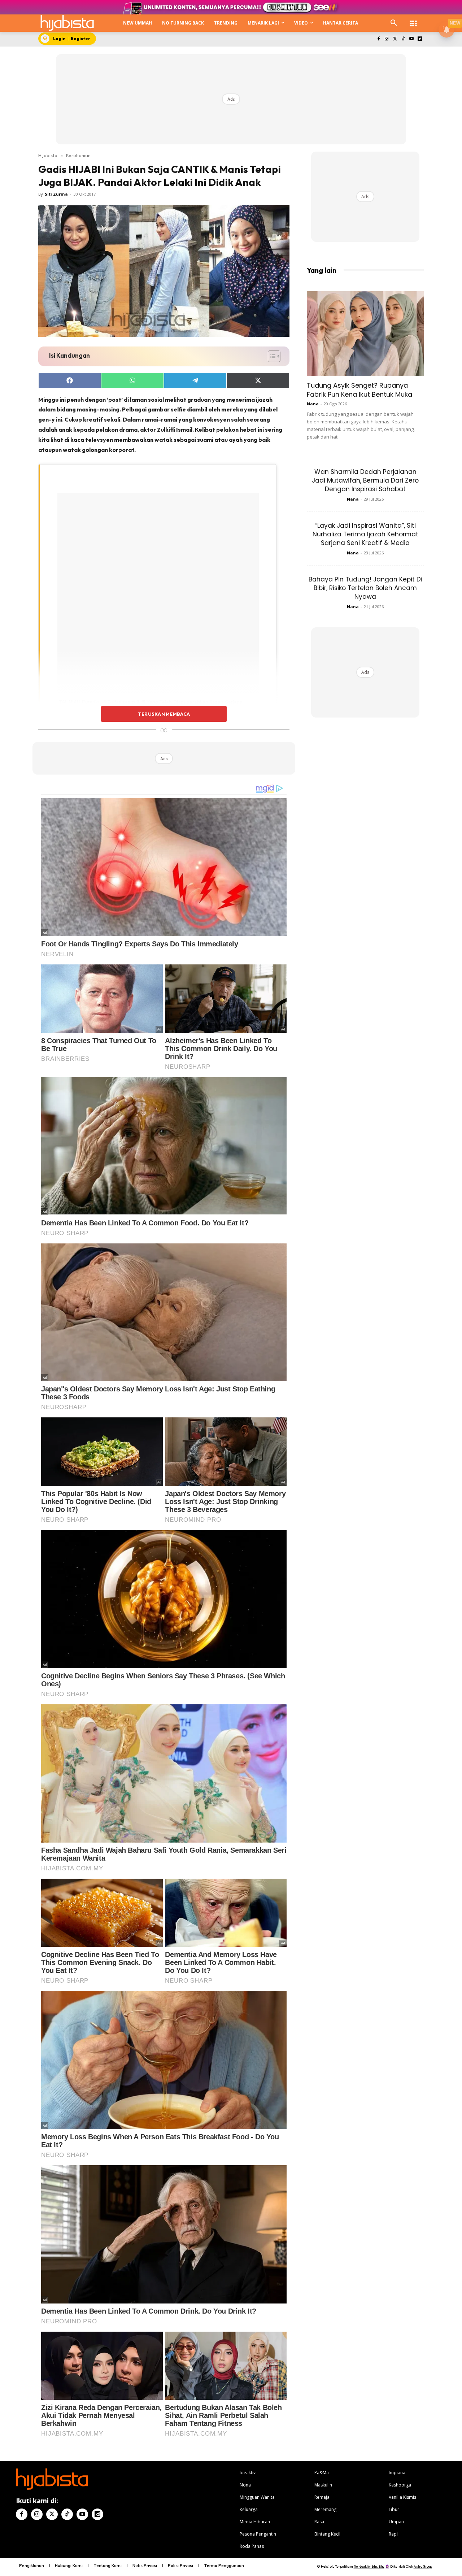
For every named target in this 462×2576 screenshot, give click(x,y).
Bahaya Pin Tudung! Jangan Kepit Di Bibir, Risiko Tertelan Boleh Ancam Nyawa (365, 588)
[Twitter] (395, 39)
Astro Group (423, 2566)
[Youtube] (411, 39)
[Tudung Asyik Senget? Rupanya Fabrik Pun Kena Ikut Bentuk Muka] (365, 334)
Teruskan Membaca (164, 714)
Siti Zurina (56, 194)
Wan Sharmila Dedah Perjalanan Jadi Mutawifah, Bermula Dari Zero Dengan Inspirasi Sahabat (365, 480)
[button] (394, 23)
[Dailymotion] (420, 39)
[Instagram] (387, 39)
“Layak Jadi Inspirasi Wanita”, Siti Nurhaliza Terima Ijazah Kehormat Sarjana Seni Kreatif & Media (365, 534)
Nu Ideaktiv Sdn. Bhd (369, 2566)
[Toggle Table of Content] (271, 356)
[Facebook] (378, 39)
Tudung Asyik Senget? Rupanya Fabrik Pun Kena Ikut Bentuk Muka (359, 390)
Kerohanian (78, 155)
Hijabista (48, 155)
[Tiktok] (403, 39)
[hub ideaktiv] (413, 20)
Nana (313, 404)
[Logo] (67, 23)
